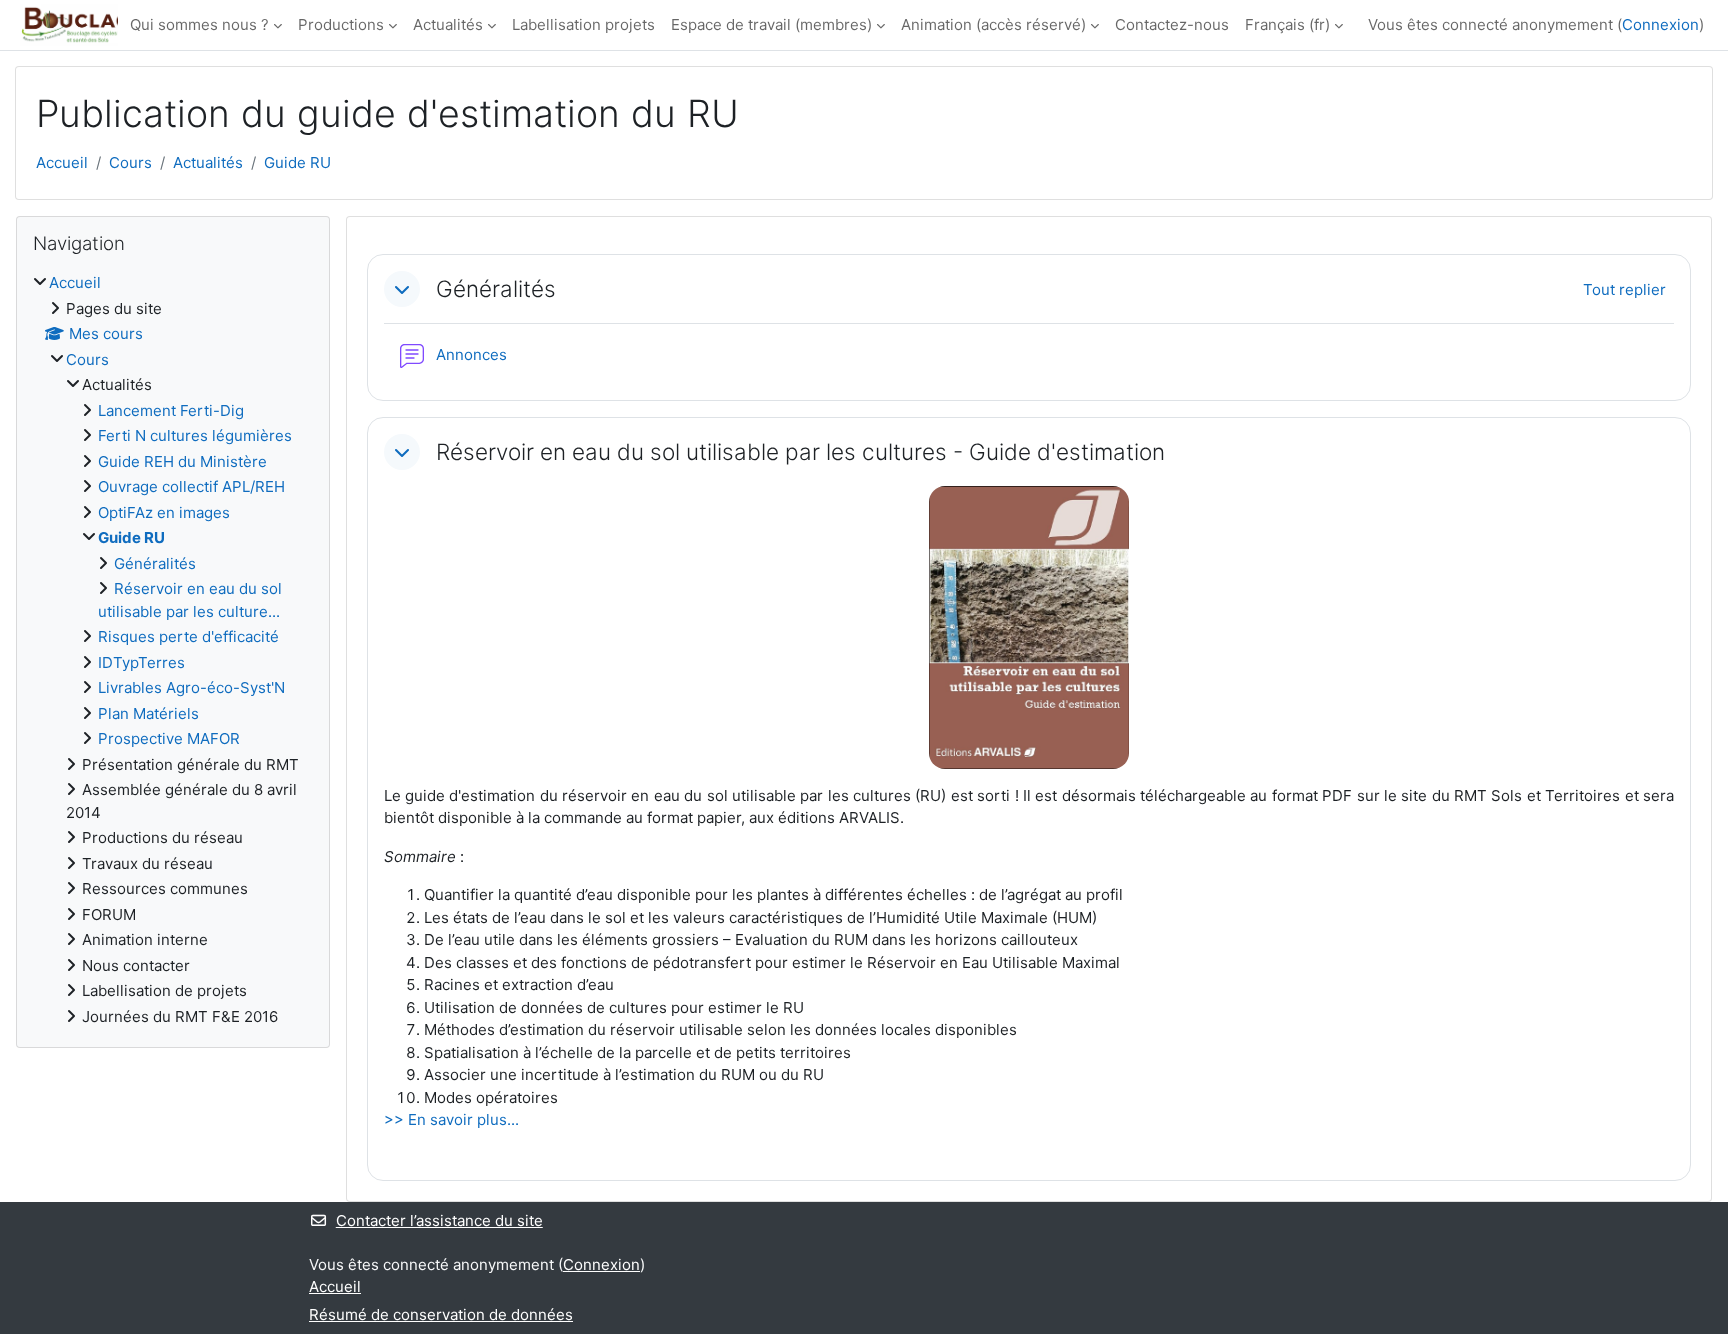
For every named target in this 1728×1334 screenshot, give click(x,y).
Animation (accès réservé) (993, 24)
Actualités (448, 24)
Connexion (1660, 24)
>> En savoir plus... (451, 1119)
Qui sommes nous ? (199, 24)
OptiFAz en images (164, 512)
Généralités (496, 288)
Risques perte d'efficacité (188, 636)
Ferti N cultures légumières (195, 435)
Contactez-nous (1172, 24)
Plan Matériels (148, 713)
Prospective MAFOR (169, 738)
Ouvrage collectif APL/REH (191, 486)
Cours (130, 162)
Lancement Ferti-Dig (171, 410)
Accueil (62, 162)
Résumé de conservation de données (441, 1314)
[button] (402, 289)
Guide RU (297, 162)
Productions (341, 24)
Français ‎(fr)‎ (1287, 24)
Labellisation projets (583, 24)
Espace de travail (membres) (771, 24)
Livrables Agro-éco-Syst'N (191, 687)
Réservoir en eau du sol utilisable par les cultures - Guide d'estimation (800, 451)
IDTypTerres (141, 662)
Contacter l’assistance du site (439, 1220)
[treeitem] (173, 650)
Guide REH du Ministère (182, 461)
